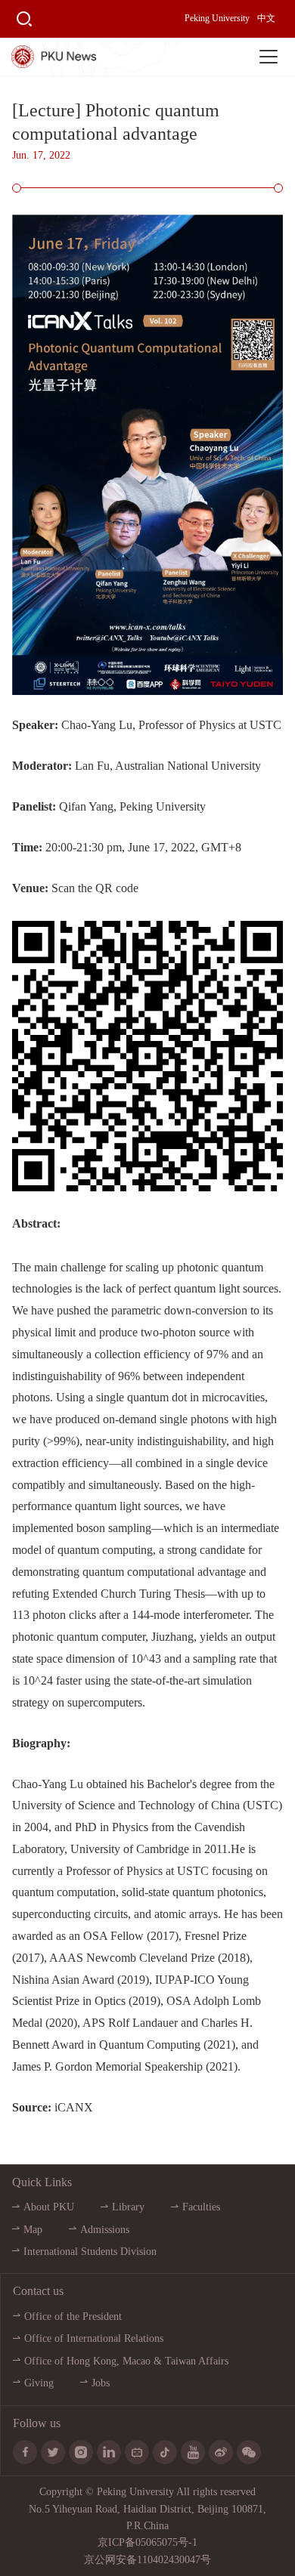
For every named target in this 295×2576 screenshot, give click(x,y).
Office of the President (73, 2317)
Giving (39, 2383)
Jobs (101, 2383)
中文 (266, 18)
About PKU (49, 2207)
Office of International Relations (94, 2338)
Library (128, 2207)
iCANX (74, 2107)
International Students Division (90, 2252)
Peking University (217, 18)
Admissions (105, 2230)
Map (33, 2230)
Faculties (201, 2207)
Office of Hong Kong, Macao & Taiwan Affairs (126, 2361)
